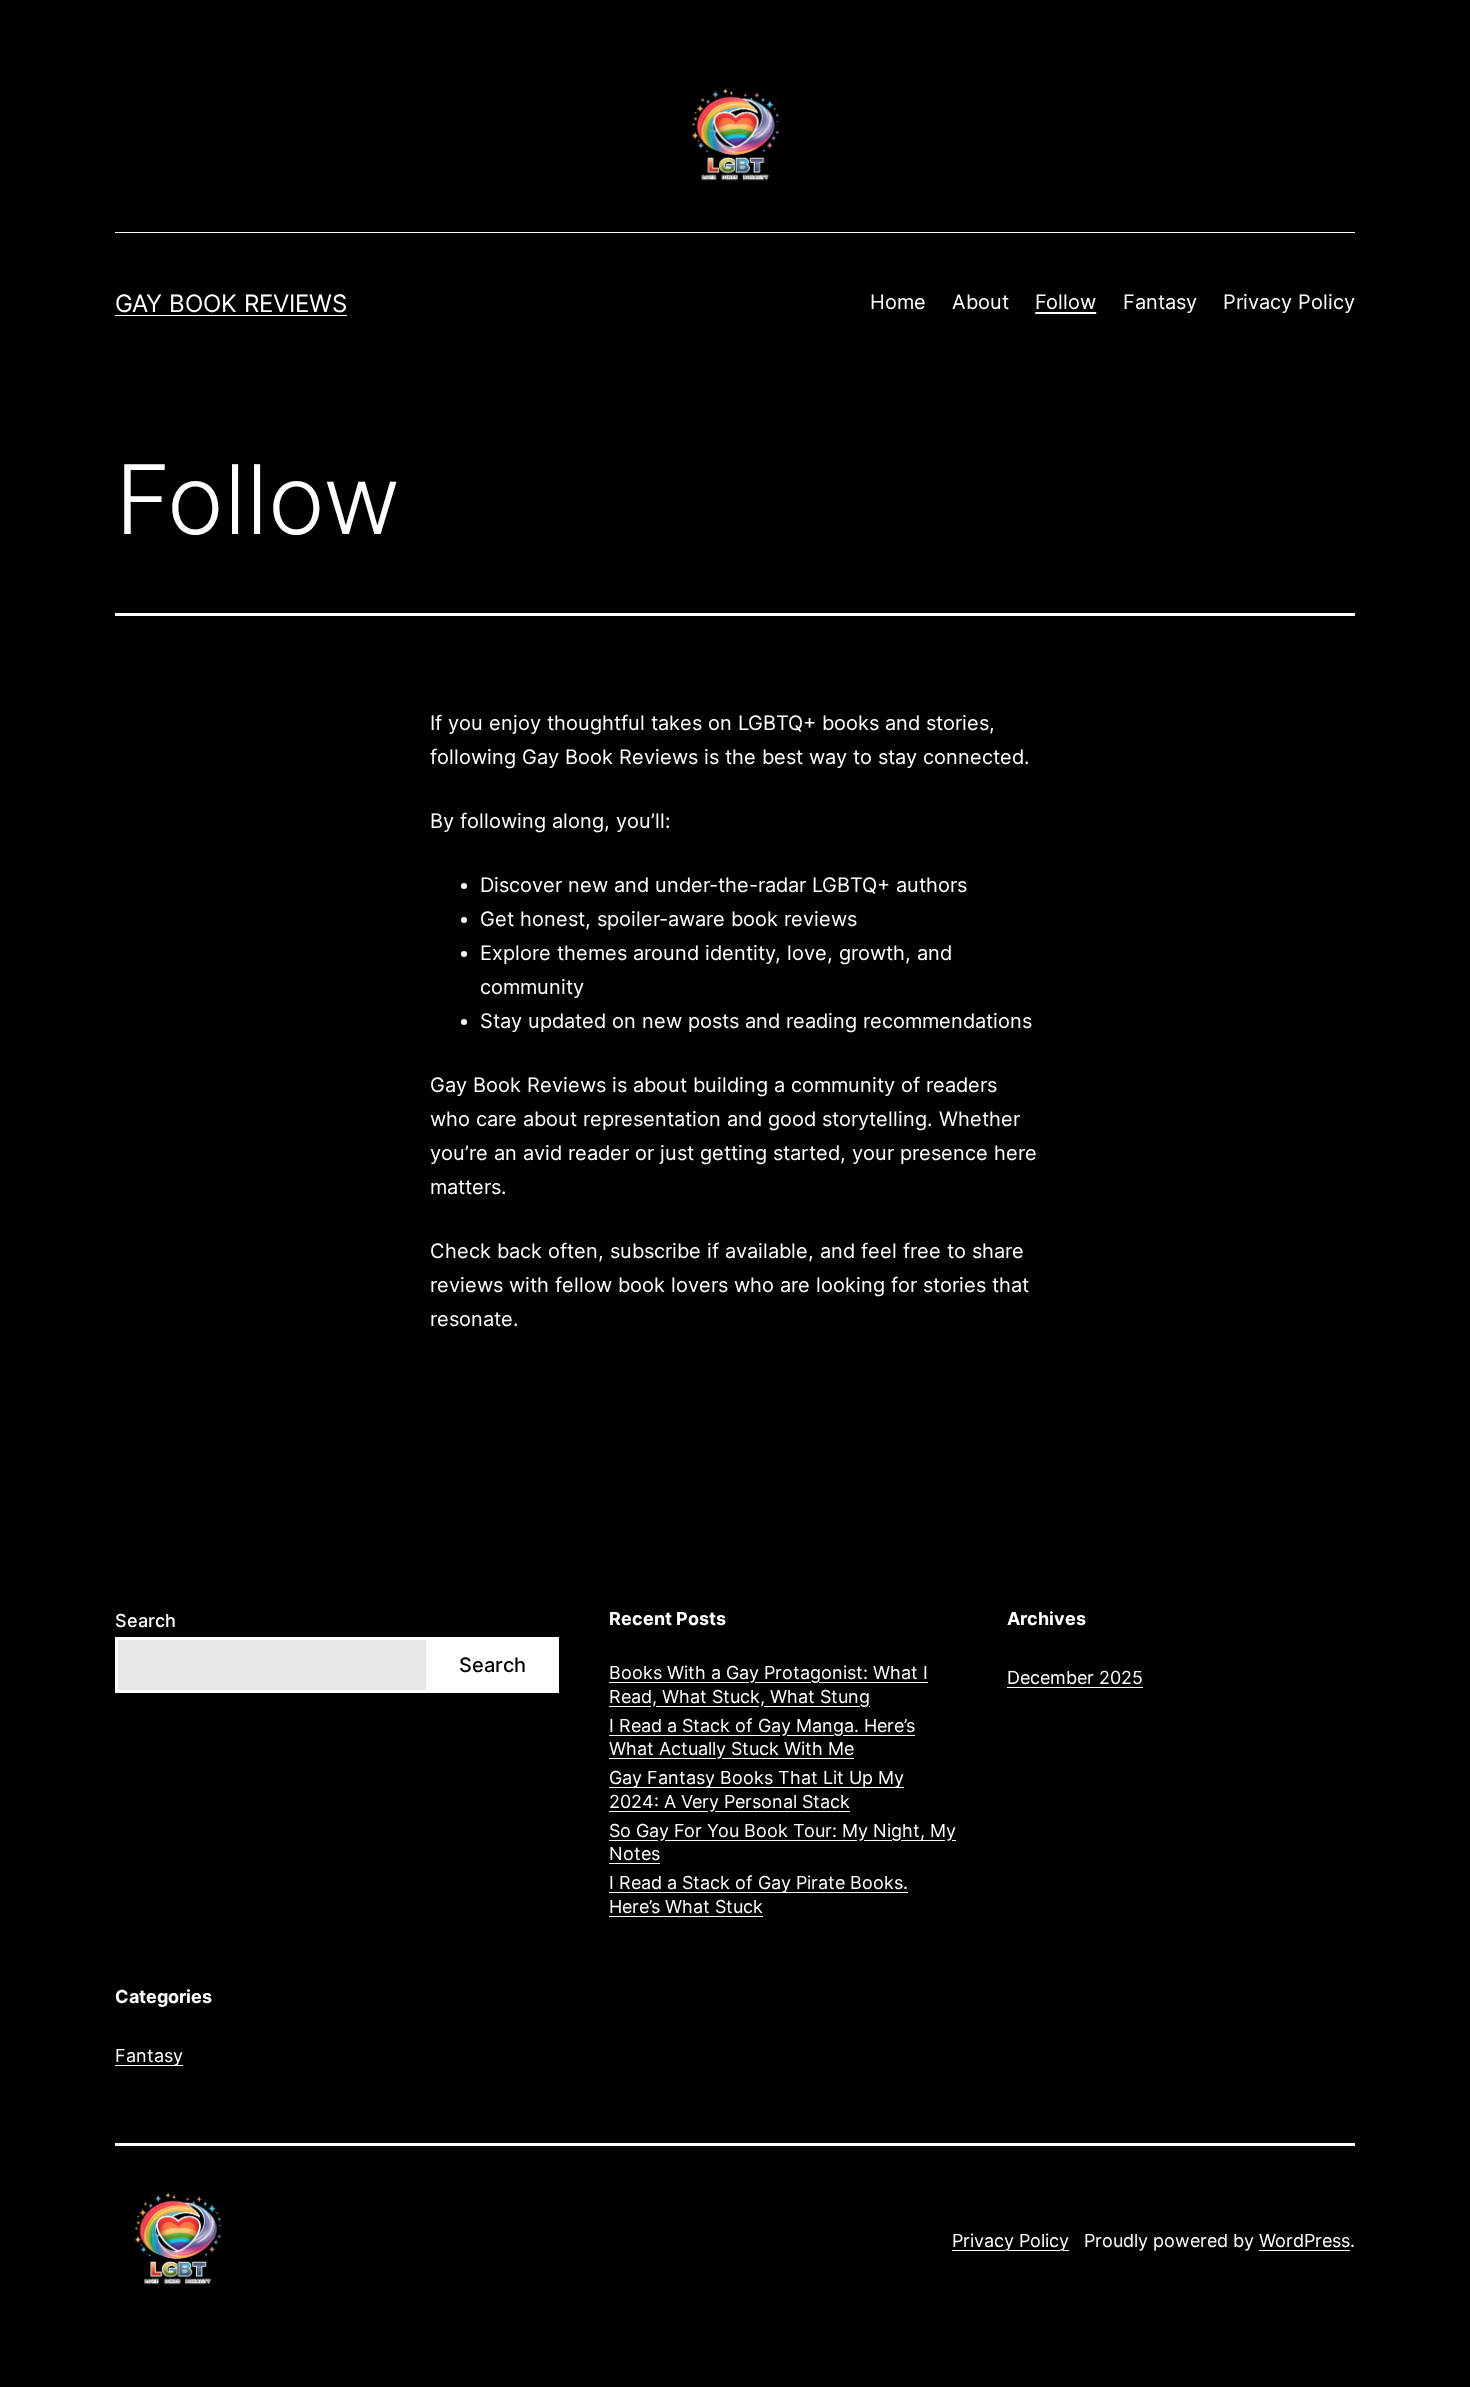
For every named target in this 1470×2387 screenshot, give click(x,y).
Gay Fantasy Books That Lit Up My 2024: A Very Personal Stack (756, 1789)
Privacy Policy (1289, 302)
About (980, 302)
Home (898, 302)
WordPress (1304, 2240)
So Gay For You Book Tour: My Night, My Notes (782, 1842)
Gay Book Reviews (231, 303)
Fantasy (1160, 302)
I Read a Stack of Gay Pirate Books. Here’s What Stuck (758, 1894)
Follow (1065, 302)
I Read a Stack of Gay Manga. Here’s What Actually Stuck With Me (762, 1737)
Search (145, 1620)
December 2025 (1075, 1677)
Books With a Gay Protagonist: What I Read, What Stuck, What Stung (768, 1684)
